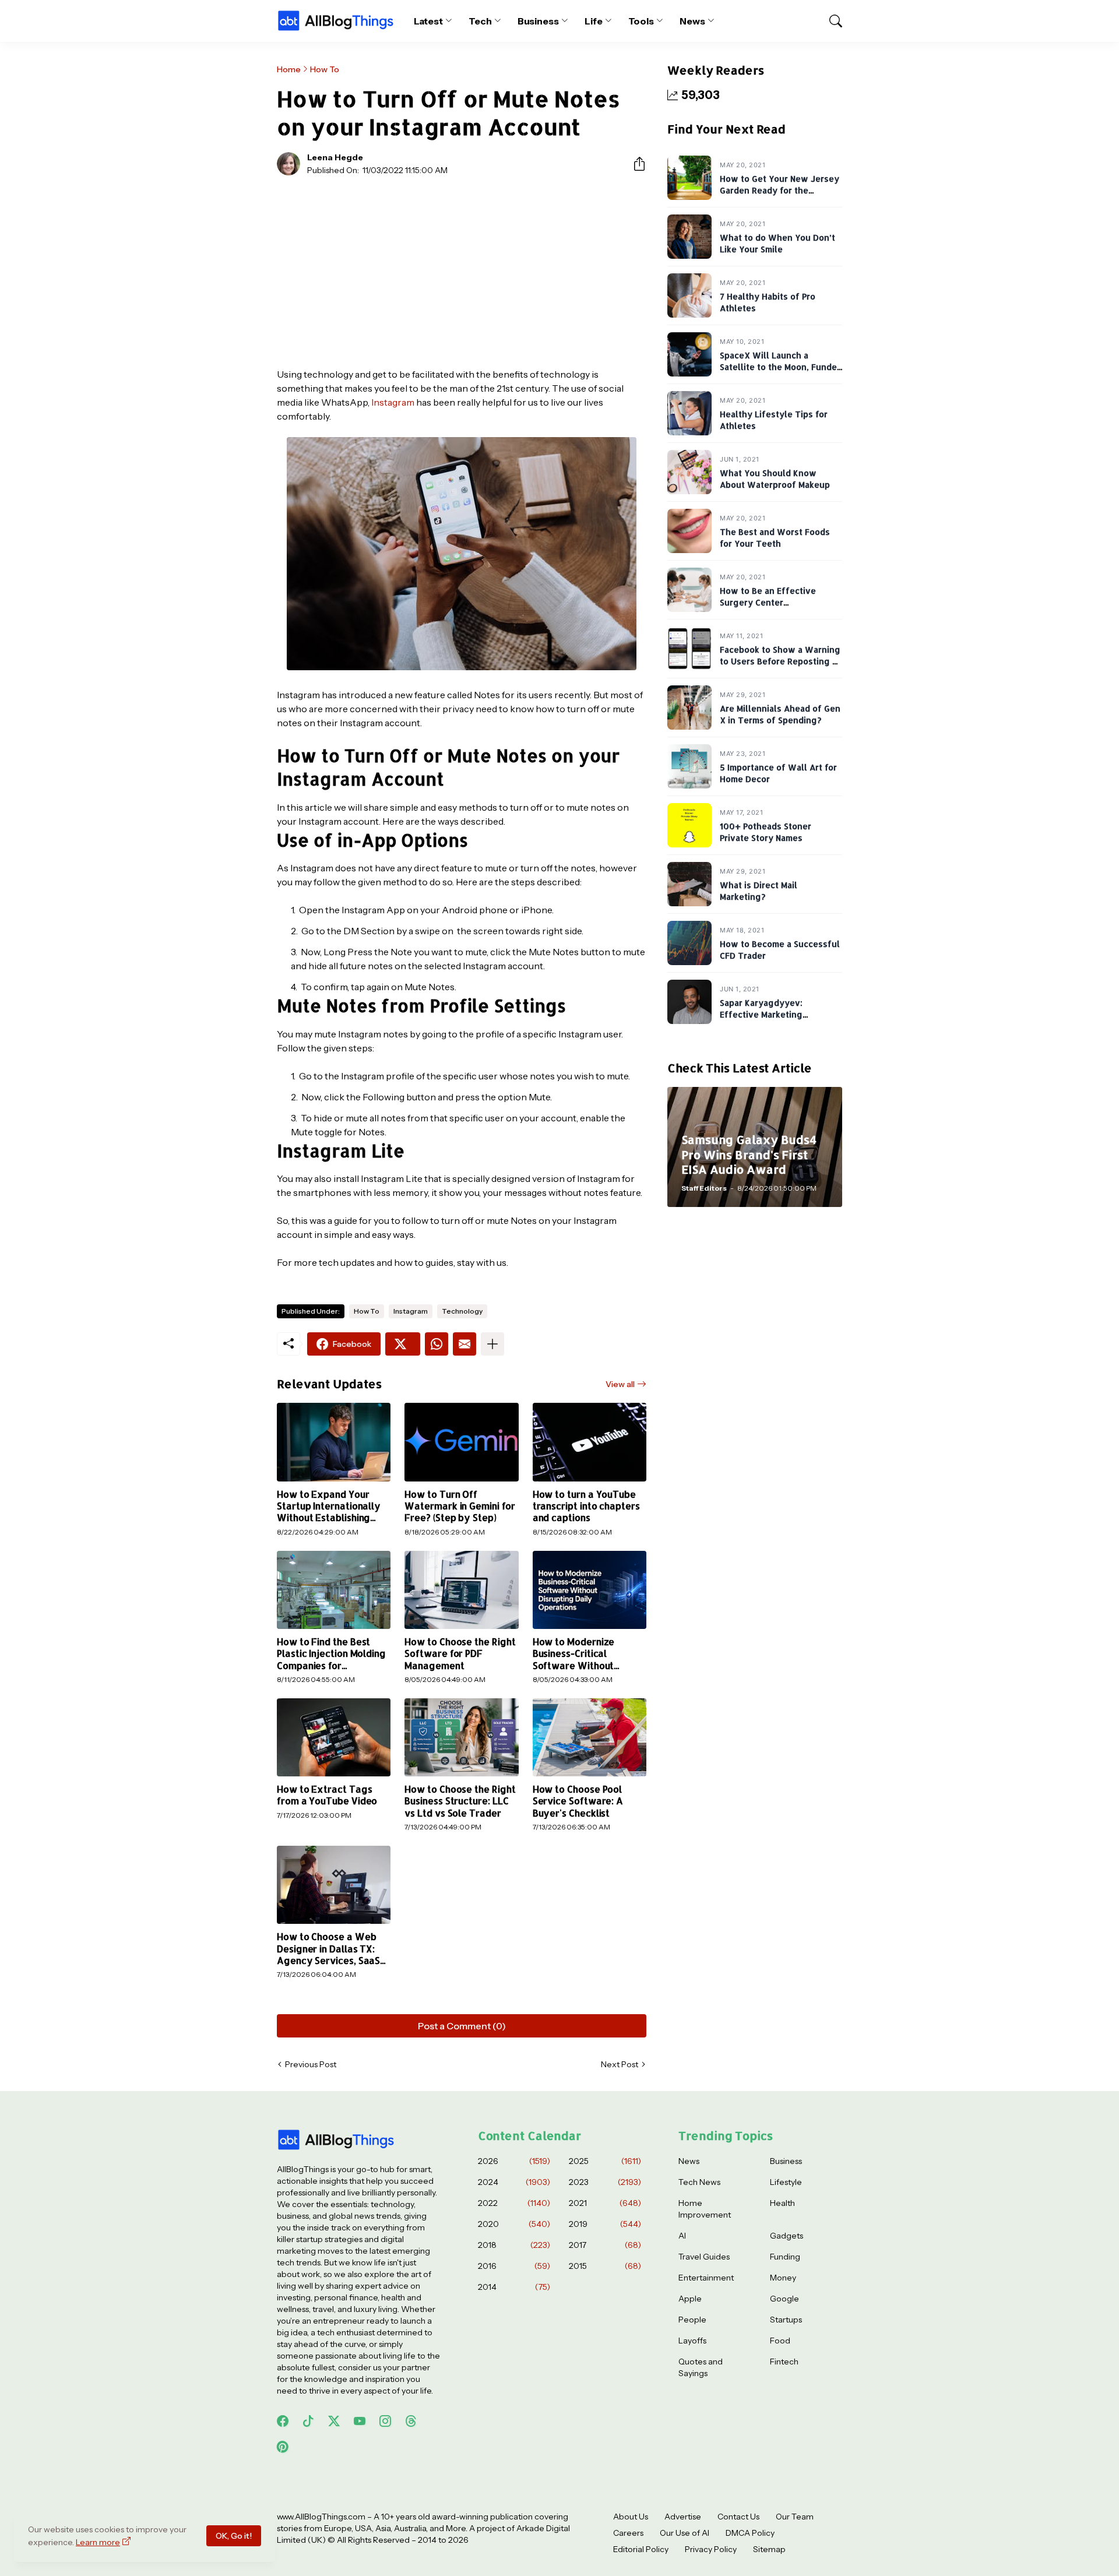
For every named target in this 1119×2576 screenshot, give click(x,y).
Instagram (393, 402)
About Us (631, 2517)
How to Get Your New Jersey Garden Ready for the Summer (780, 190)
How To (325, 69)
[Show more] (492, 1344)
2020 (514, 2224)
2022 (514, 2203)
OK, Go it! (234, 2536)
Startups (786, 2320)
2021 (605, 2203)
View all (620, 1384)
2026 (514, 2161)
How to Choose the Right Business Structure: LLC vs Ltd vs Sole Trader (460, 1801)
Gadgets (787, 2236)
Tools (641, 21)
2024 (514, 2182)
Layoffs (692, 2341)
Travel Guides (704, 2257)
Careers (628, 2533)
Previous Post (311, 2064)
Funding (785, 2257)
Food (780, 2341)
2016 (514, 2266)
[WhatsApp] (437, 1344)
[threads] (411, 2421)
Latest (429, 21)
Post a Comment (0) (462, 2026)
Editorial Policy (641, 2549)
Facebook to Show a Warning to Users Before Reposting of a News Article (781, 661)
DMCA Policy (750, 2533)
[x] (334, 2421)
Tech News (699, 2182)
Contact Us (738, 2517)
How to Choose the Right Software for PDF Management (460, 1654)
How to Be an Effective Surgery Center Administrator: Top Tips (769, 602)
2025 (605, 2161)
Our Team (795, 2517)
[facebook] (283, 2421)
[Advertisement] (462, 272)
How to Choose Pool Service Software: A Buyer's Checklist (578, 1801)
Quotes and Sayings (701, 2367)
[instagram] (385, 2421)
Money (783, 2278)
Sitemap (769, 2549)
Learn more (98, 2542)
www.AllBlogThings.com (321, 2517)
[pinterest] (283, 2447)
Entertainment (706, 2278)
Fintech (784, 2362)
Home (289, 69)
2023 (605, 2182)
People (692, 2320)
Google (784, 2299)
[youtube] (360, 2421)
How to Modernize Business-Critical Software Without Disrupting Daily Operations (574, 1654)
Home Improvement (705, 2209)
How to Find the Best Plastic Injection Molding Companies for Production (331, 1654)
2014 (514, 2287)
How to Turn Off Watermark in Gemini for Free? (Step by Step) (460, 1506)
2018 (514, 2245)
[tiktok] (308, 2421)
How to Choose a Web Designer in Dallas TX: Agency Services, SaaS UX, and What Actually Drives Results (328, 1949)
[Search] (831, 21)
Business (538, 21)
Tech (480, 21)
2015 (605, 2266)
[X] (403, 1344)
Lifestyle (786, 2182)
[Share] (635, 164)
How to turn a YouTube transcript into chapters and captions (586, 1506)
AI (682, 2236)
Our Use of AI (685, 2533)
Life (594, 21)
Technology (462, 1311)
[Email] (465, 1344)
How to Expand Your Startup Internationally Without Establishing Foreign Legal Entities (329, 1506)
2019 (605, 2224)
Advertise (683, 2517)
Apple (690, 2299)
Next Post (620, 2064)
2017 (605, 2245)
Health (782, 2203)
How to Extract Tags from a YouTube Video (327, 1795)
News (692, 21)
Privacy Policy (711, 2549)
